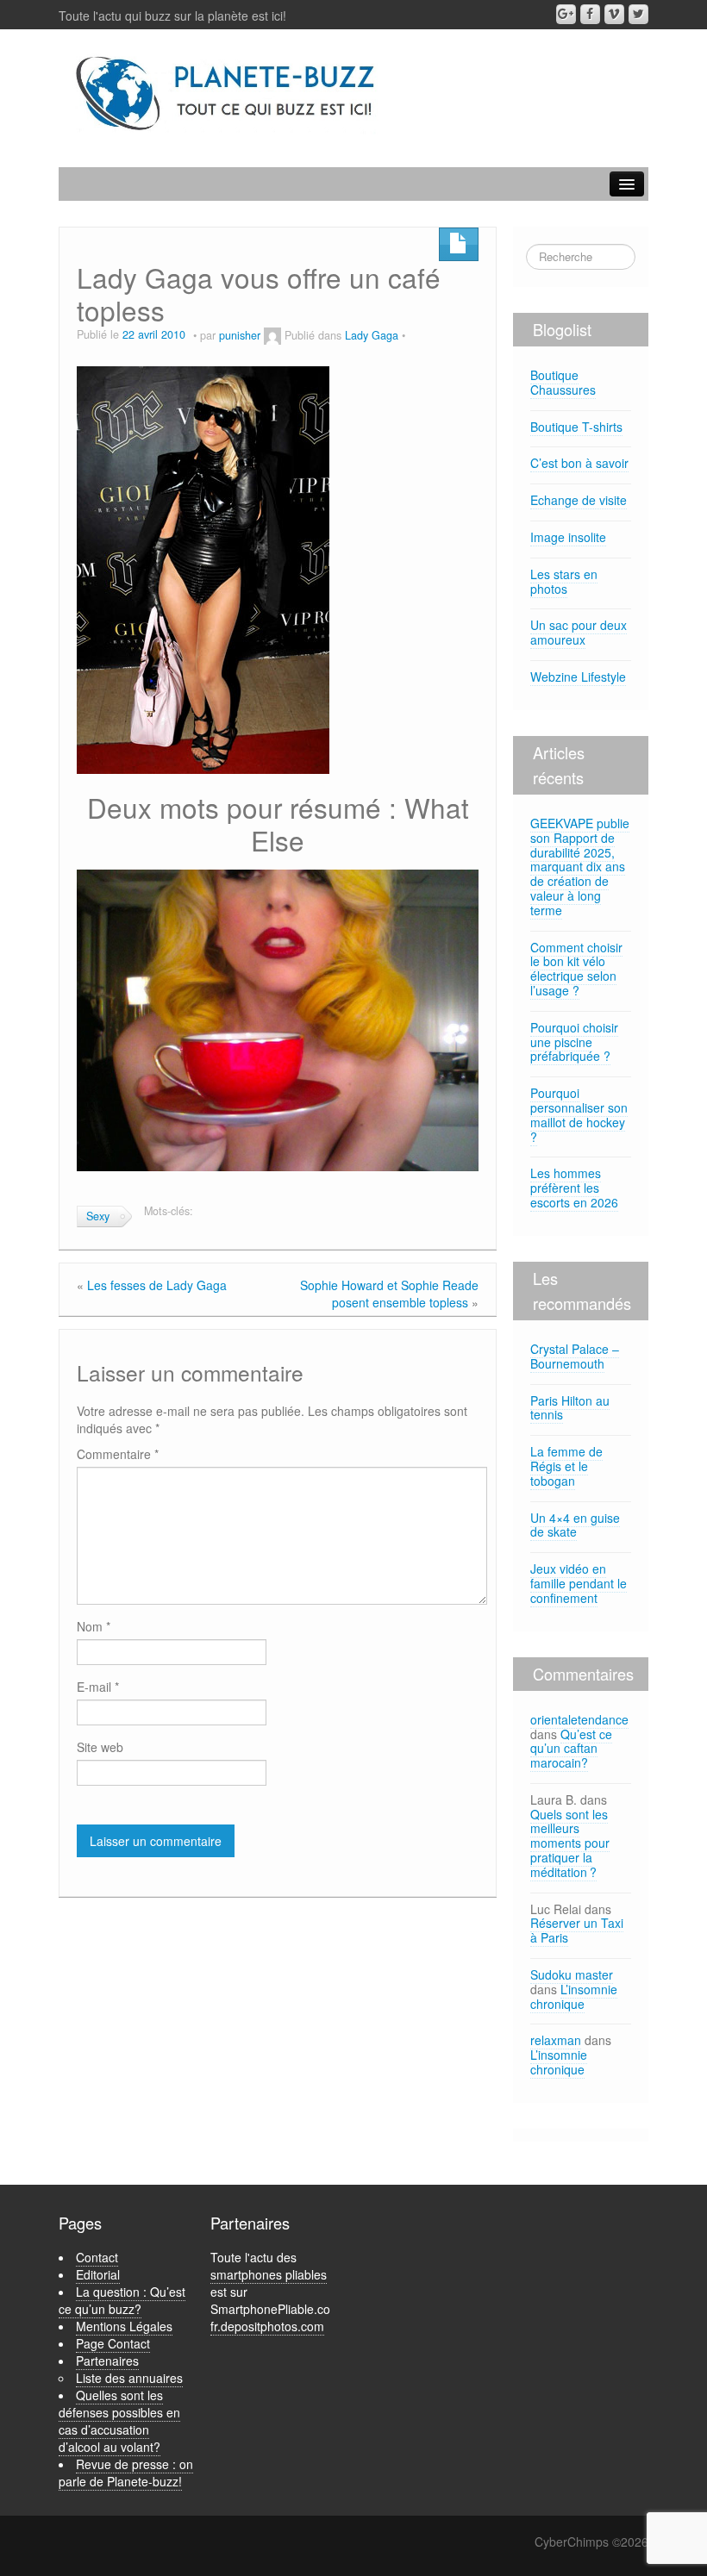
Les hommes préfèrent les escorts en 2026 (574, 1188)
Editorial (98, 2274)
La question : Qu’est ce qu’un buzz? (122, 2300)
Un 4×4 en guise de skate (575, 1525)
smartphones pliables (269, 2274)
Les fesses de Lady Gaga (157, 1285)
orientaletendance (579, 1719)
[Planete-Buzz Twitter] (638, 14)
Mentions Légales (124, 2326)
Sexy (98, 1216)
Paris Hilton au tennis (570, 1408)
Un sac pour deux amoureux (579, 632)
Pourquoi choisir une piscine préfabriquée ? (574, 1042)
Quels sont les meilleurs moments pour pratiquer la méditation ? (570, 1843)
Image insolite (568, 537)
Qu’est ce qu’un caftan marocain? (571, 1749)
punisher (240, 335)
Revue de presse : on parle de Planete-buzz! (126, 2473)
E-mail (98, 1687)
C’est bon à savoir (579, 463)
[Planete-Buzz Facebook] (590, 14)
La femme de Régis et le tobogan (566, 1466)
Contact (97, 2257)
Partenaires (107, 2361)
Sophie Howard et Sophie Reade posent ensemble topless (389, 1294)
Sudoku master (572, 1974)
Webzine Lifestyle (578, 677)
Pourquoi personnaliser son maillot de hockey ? (579, 1114)
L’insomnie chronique (574, 1996)
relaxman (556, 2040)
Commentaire (118, 1454)
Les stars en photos (564, 581)
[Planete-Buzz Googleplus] (566, 14)
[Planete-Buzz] (227, 94)
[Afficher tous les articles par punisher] (272, 335)
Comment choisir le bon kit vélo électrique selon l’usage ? (576, 969)
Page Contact (113, 2343)
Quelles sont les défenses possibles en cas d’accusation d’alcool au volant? (119, 2421)
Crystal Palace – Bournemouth (575, 1356)
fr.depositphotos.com (267, 2326)
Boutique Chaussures (563, 382)
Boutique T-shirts (576, 427)
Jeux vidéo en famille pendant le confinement (579, 1583)
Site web (100, 1747)
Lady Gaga (372, 335)
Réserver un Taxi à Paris (577, 1930)
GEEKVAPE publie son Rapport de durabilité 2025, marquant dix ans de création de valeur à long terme (580, 867)
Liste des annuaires (129, 2378)
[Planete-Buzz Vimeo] (614, 14)
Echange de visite (579, 500)
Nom (94, 1626)
